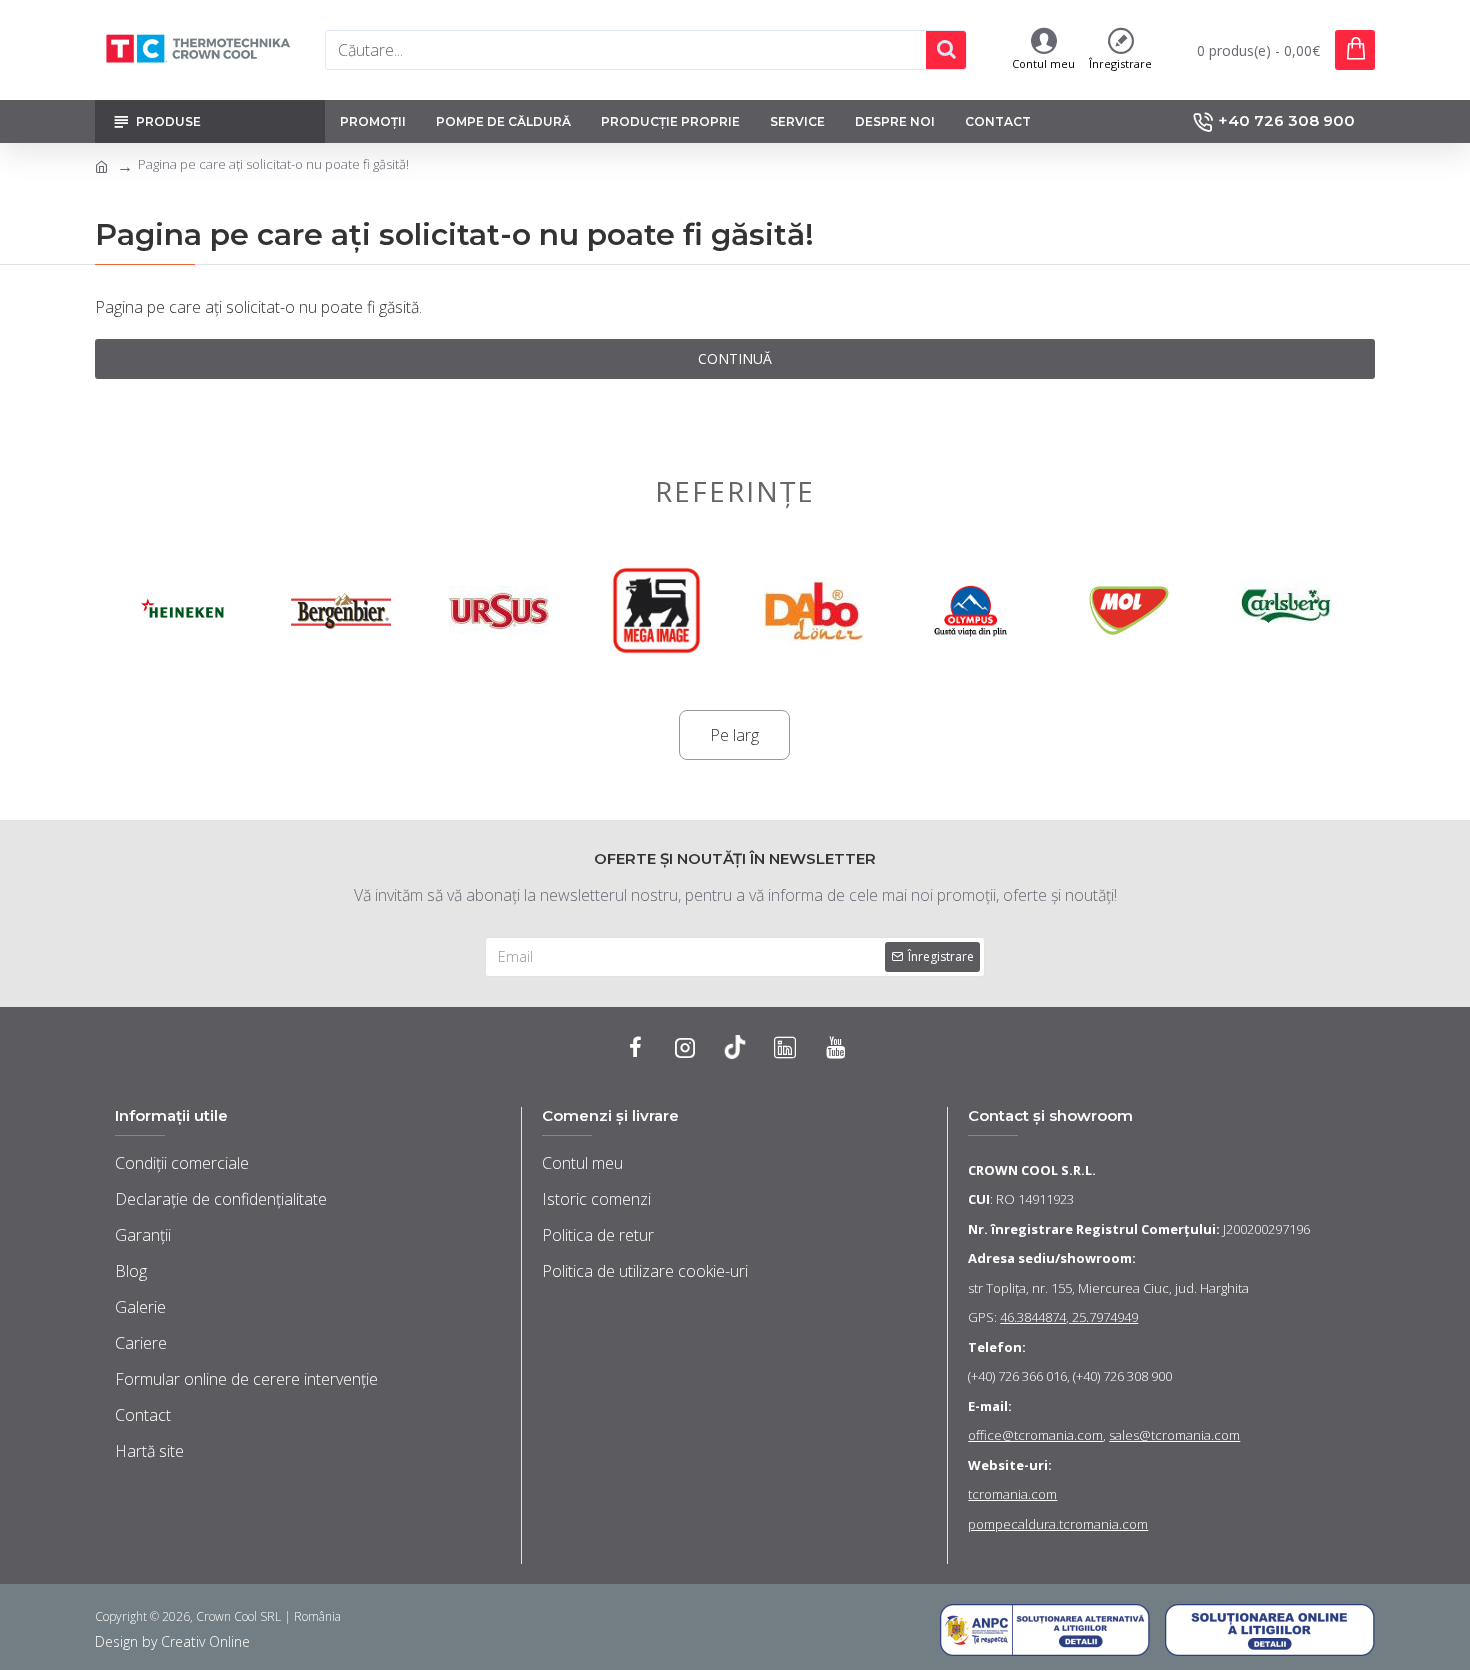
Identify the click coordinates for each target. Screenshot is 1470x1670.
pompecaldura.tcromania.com (1058, 1524)
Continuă (735, 358)
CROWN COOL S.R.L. (1032, 1170)
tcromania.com (1012, 1494)
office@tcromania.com (1035, 1435)
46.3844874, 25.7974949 (1069, 1317)
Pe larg (734, 735)
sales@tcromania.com (1174, 1435)
